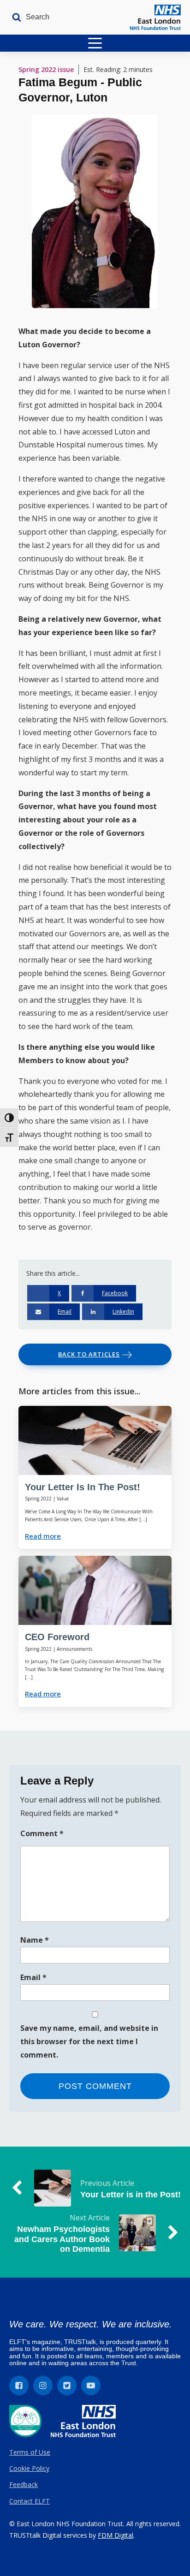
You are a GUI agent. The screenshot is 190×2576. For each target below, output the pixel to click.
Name (35, 1940)
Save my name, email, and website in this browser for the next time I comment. (89, 2041)
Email (33, 1977)
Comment (42, 1833)
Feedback (24, 2484)
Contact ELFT (30, 2501)
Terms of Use (30, 2452)
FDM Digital (116, 2535)
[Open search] (28, 17)
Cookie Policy (29, 2468)
